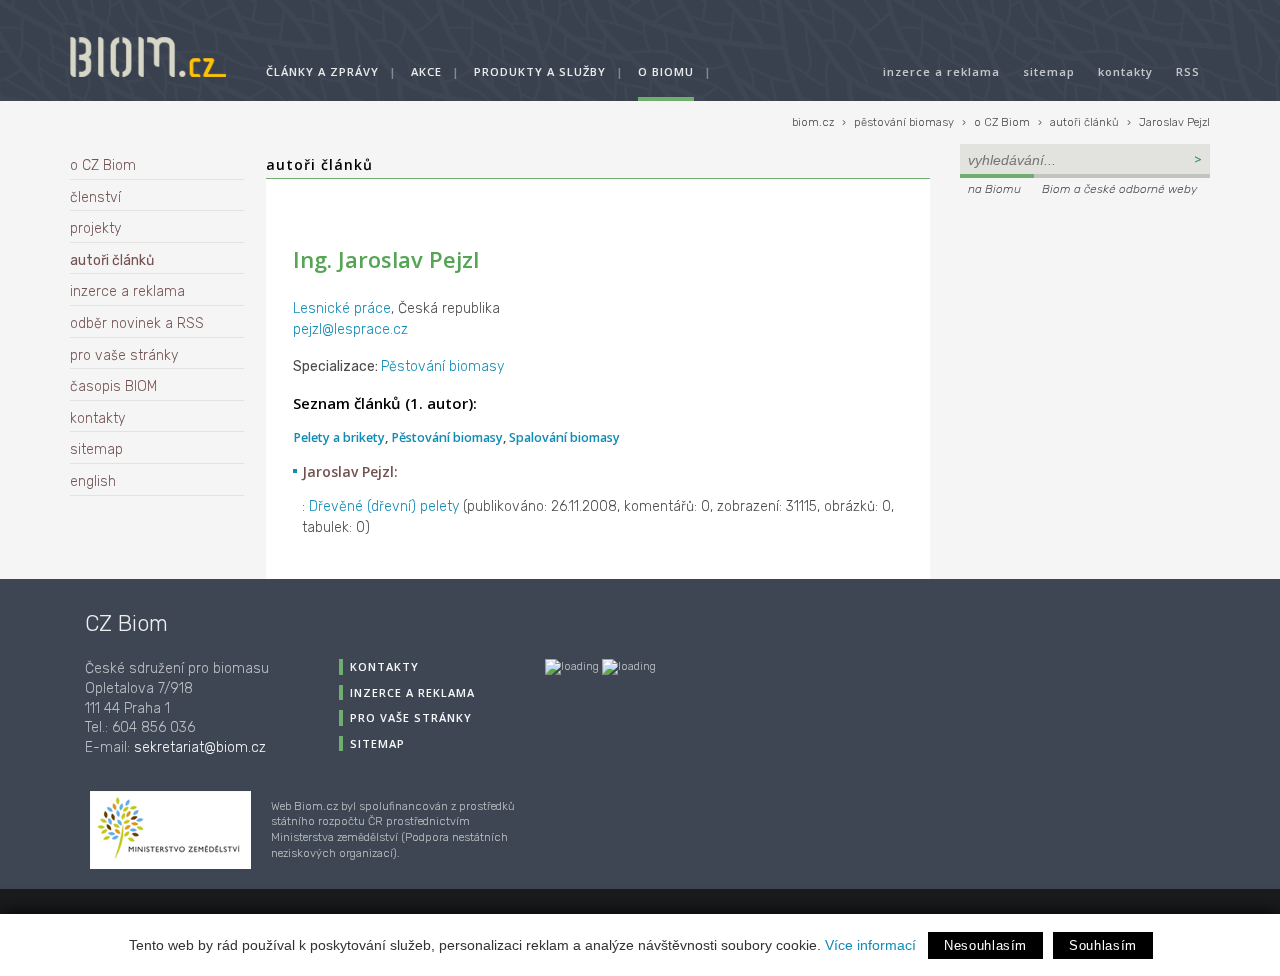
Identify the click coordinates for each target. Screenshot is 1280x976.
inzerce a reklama (941, 71)
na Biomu (994, 189)
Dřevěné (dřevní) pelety (384, 506)
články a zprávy (322, 71)
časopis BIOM (113, 386)
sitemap (1049, 71)
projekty (95, 228)
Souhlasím (1103, 945)
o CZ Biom (1002, 122)
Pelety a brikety (339, 437)
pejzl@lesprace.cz (350, 329)
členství (95, 197)
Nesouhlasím (985, 945)
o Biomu (666, 71)
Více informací (870, 945)
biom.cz (813, 122)
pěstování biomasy (904, 122)
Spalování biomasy (564, 437)
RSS (1188, 71)
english (93, 481)
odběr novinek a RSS (137, 323)
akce (426, 71)
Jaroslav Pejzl (1174, 122)
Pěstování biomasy (442, 366)
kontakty (1125, 71)
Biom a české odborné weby (1119, 189)
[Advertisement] (1085, 336)
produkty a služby (540, 71)
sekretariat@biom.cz (200, 747)
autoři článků (1084, 122)
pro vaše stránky (124, 355)
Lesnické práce (342, 308)
